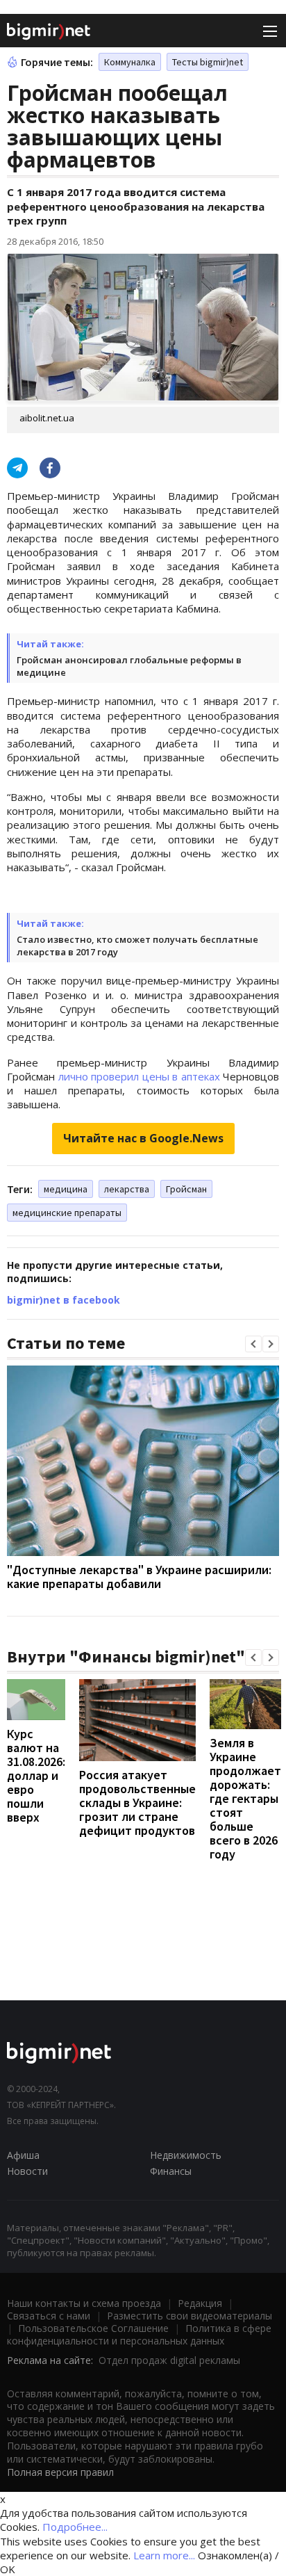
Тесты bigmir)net (208, 62)
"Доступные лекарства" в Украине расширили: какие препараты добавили (139, 1577)
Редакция (200, 2303)
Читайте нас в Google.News (143, 1138)
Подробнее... (75, 2527)
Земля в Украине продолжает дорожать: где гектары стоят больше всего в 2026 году (245, 1798)
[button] (253, 1344)
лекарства (127, 1189)
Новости (27, 2171)
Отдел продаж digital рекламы (169, 2360)
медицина (66, 1189)
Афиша (23, 2155)
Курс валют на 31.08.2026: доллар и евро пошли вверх (36, 1775)
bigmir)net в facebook (64, 1300)
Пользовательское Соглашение (93, 2328)
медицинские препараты (67, 1213)
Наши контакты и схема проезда (84, 2303)
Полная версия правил (60, 2472)
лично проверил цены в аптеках (141, 1076)
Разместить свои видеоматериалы (190, 2316)
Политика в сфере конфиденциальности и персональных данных (139, 2334)
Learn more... (164, 2555)
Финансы (171, 2171)
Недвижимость (186, 2155)
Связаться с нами (49, 2316)
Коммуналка (130, 62)
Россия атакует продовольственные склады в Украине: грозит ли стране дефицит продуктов (137, 1803)
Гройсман (186, 1189)
